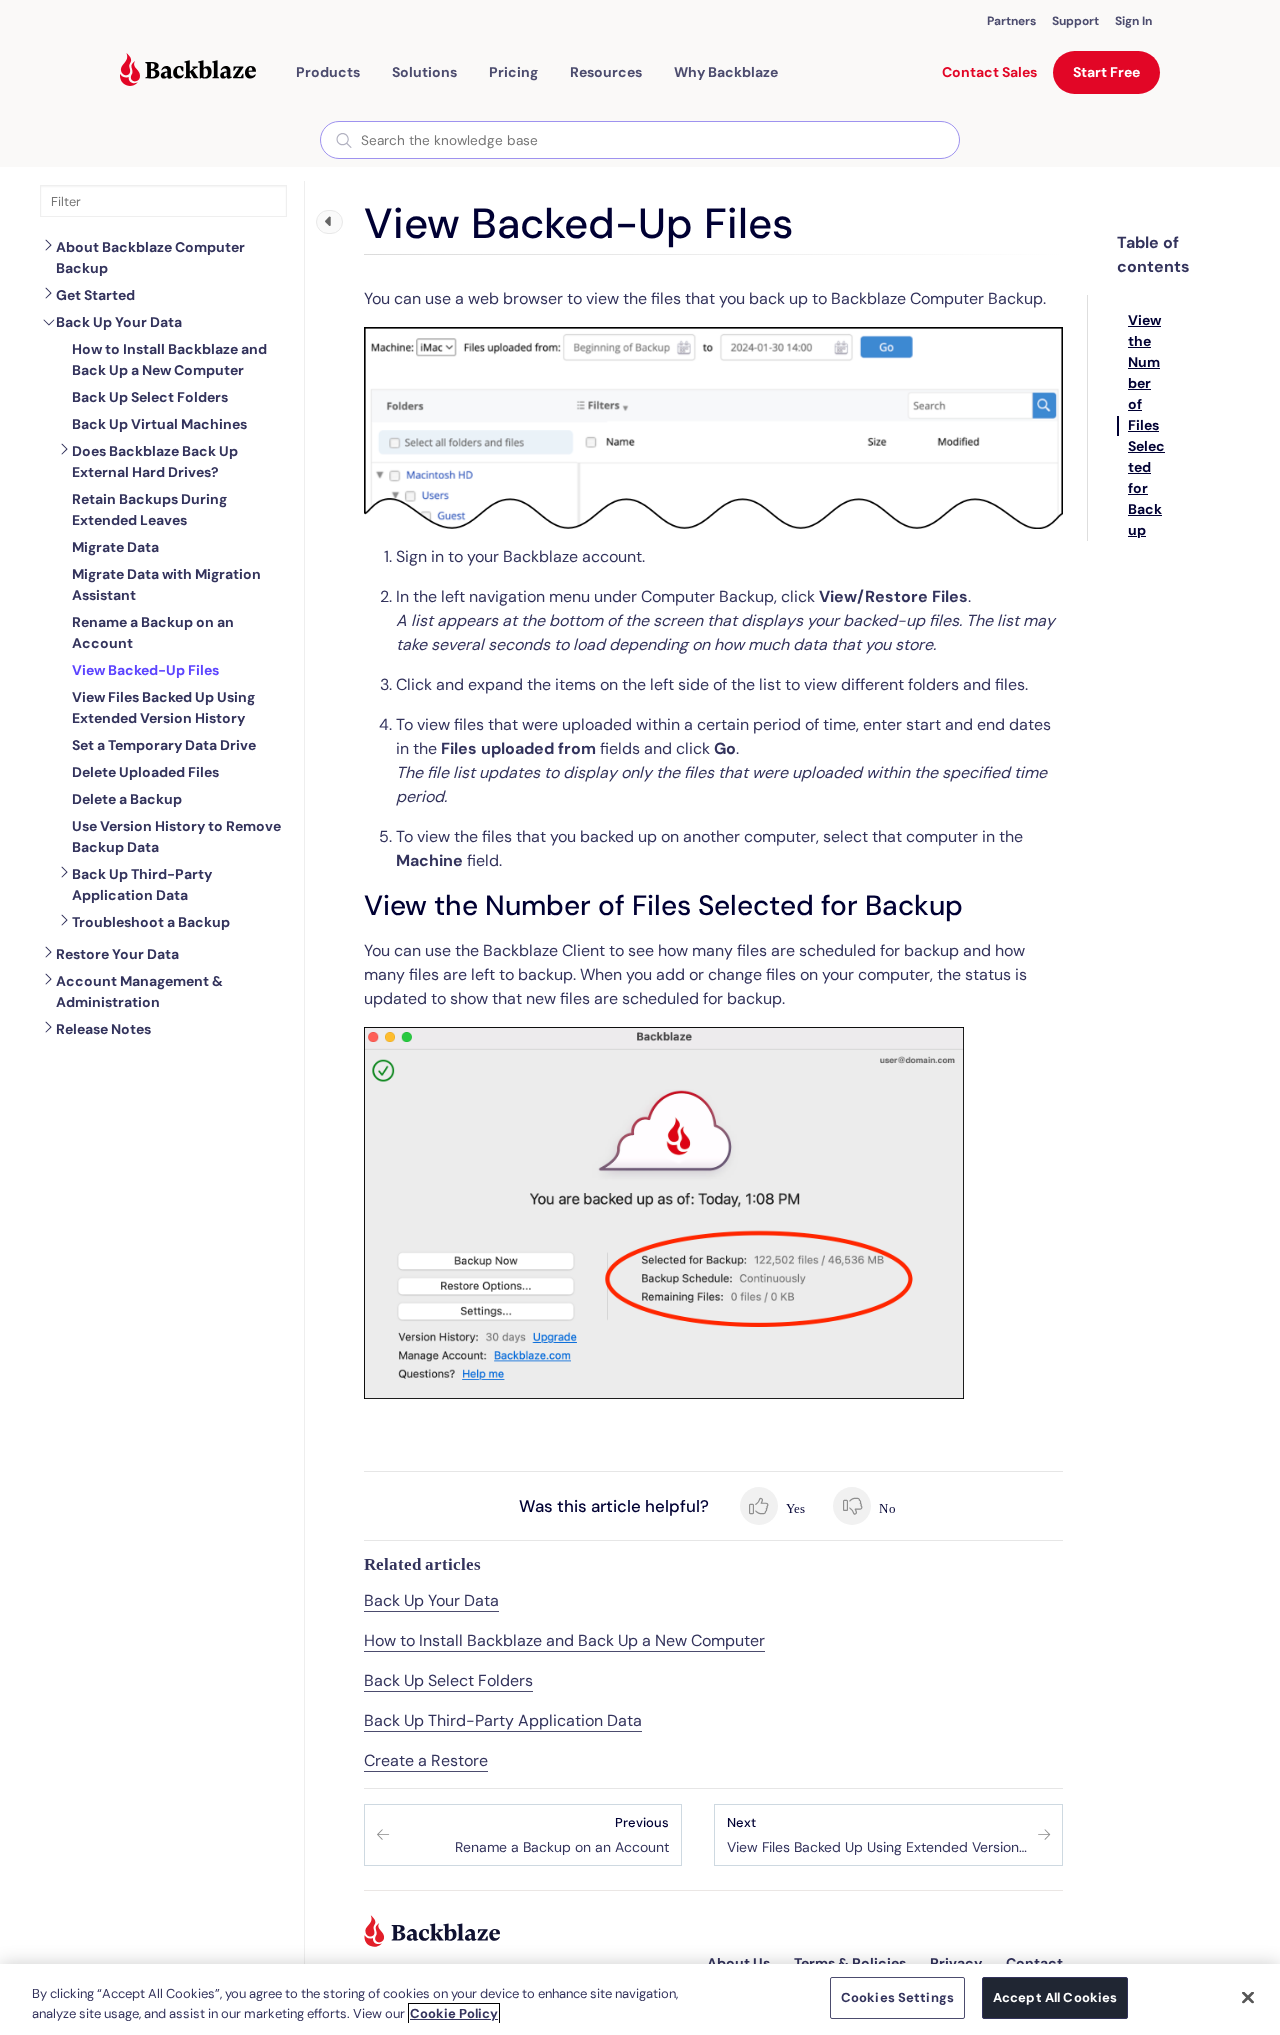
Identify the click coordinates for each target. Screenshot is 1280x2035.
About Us (738, 1963)
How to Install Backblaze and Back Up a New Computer (564, 1640)
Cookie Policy (454, 2013)
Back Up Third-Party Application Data (142, 884)
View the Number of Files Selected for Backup (1146, 425)
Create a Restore (426, 1760)
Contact (1034, 1963)
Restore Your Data (117, 954)
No (885, 1508)
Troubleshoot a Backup (151, 922)
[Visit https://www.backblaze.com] (188, 72)
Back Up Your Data (119, 322)
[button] (328, 72)
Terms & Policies (850, 1963)
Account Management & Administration (139, 991)
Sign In (1133, 21)
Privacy (956, 1963)
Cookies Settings (897, 1997)
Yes (794, 1508)
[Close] (1248, 1997)
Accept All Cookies (1055, 1997)
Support (1075, 21)
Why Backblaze (726, 72)
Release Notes (103, 1029)
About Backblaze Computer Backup (150, 257)
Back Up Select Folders (448, 1680)
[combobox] (640, 140)
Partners (1011, 21)
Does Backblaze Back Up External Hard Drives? (155, 461)
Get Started (95, 295)
